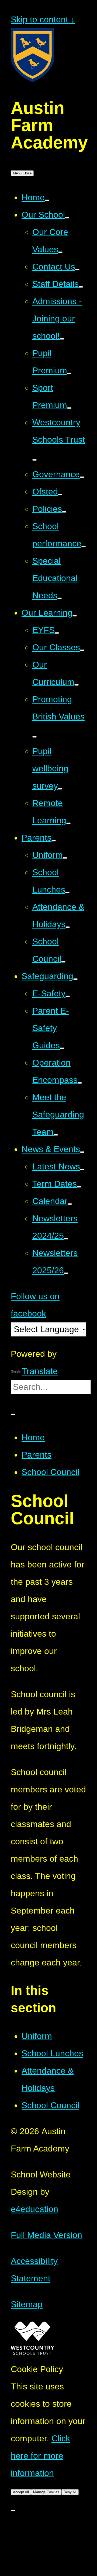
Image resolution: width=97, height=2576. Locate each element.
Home (33, 1437)
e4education (34, 2209)
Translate (40, 1371)
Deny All (70, 2492)
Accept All (21, 2492)
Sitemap (27, 2304)
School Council (50, 1472)
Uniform (37, 2036)
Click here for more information (40, 2456)
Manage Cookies (46, 2492)
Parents (37, 1455)
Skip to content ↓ (43, 19)
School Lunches (52, 2053)
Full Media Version (46, 2235)
